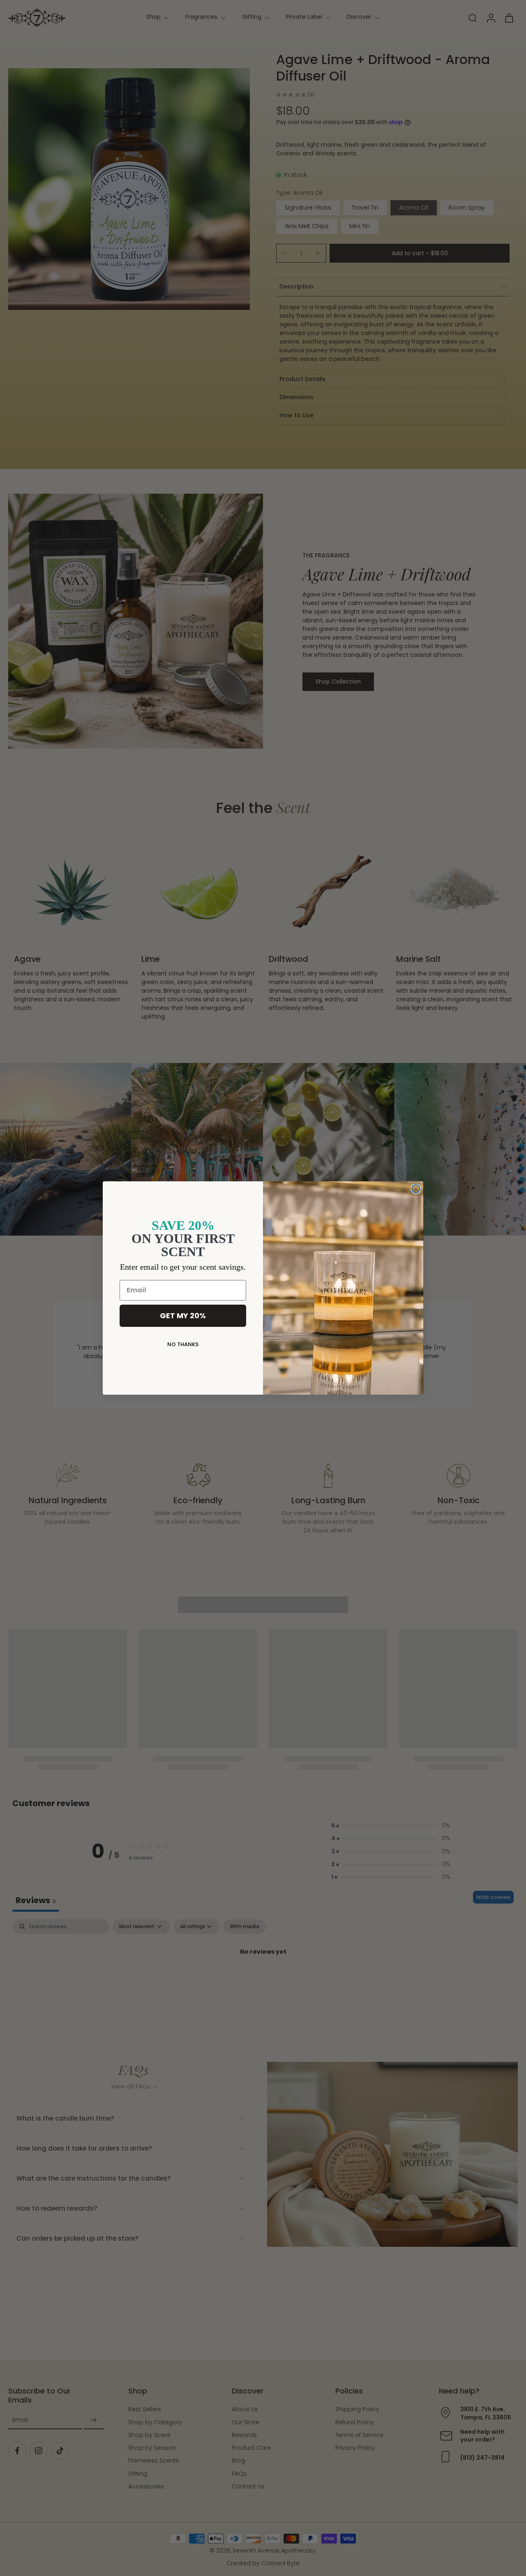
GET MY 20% (183, 1316)
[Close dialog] (416, 1189)
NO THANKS (183, 1344)
